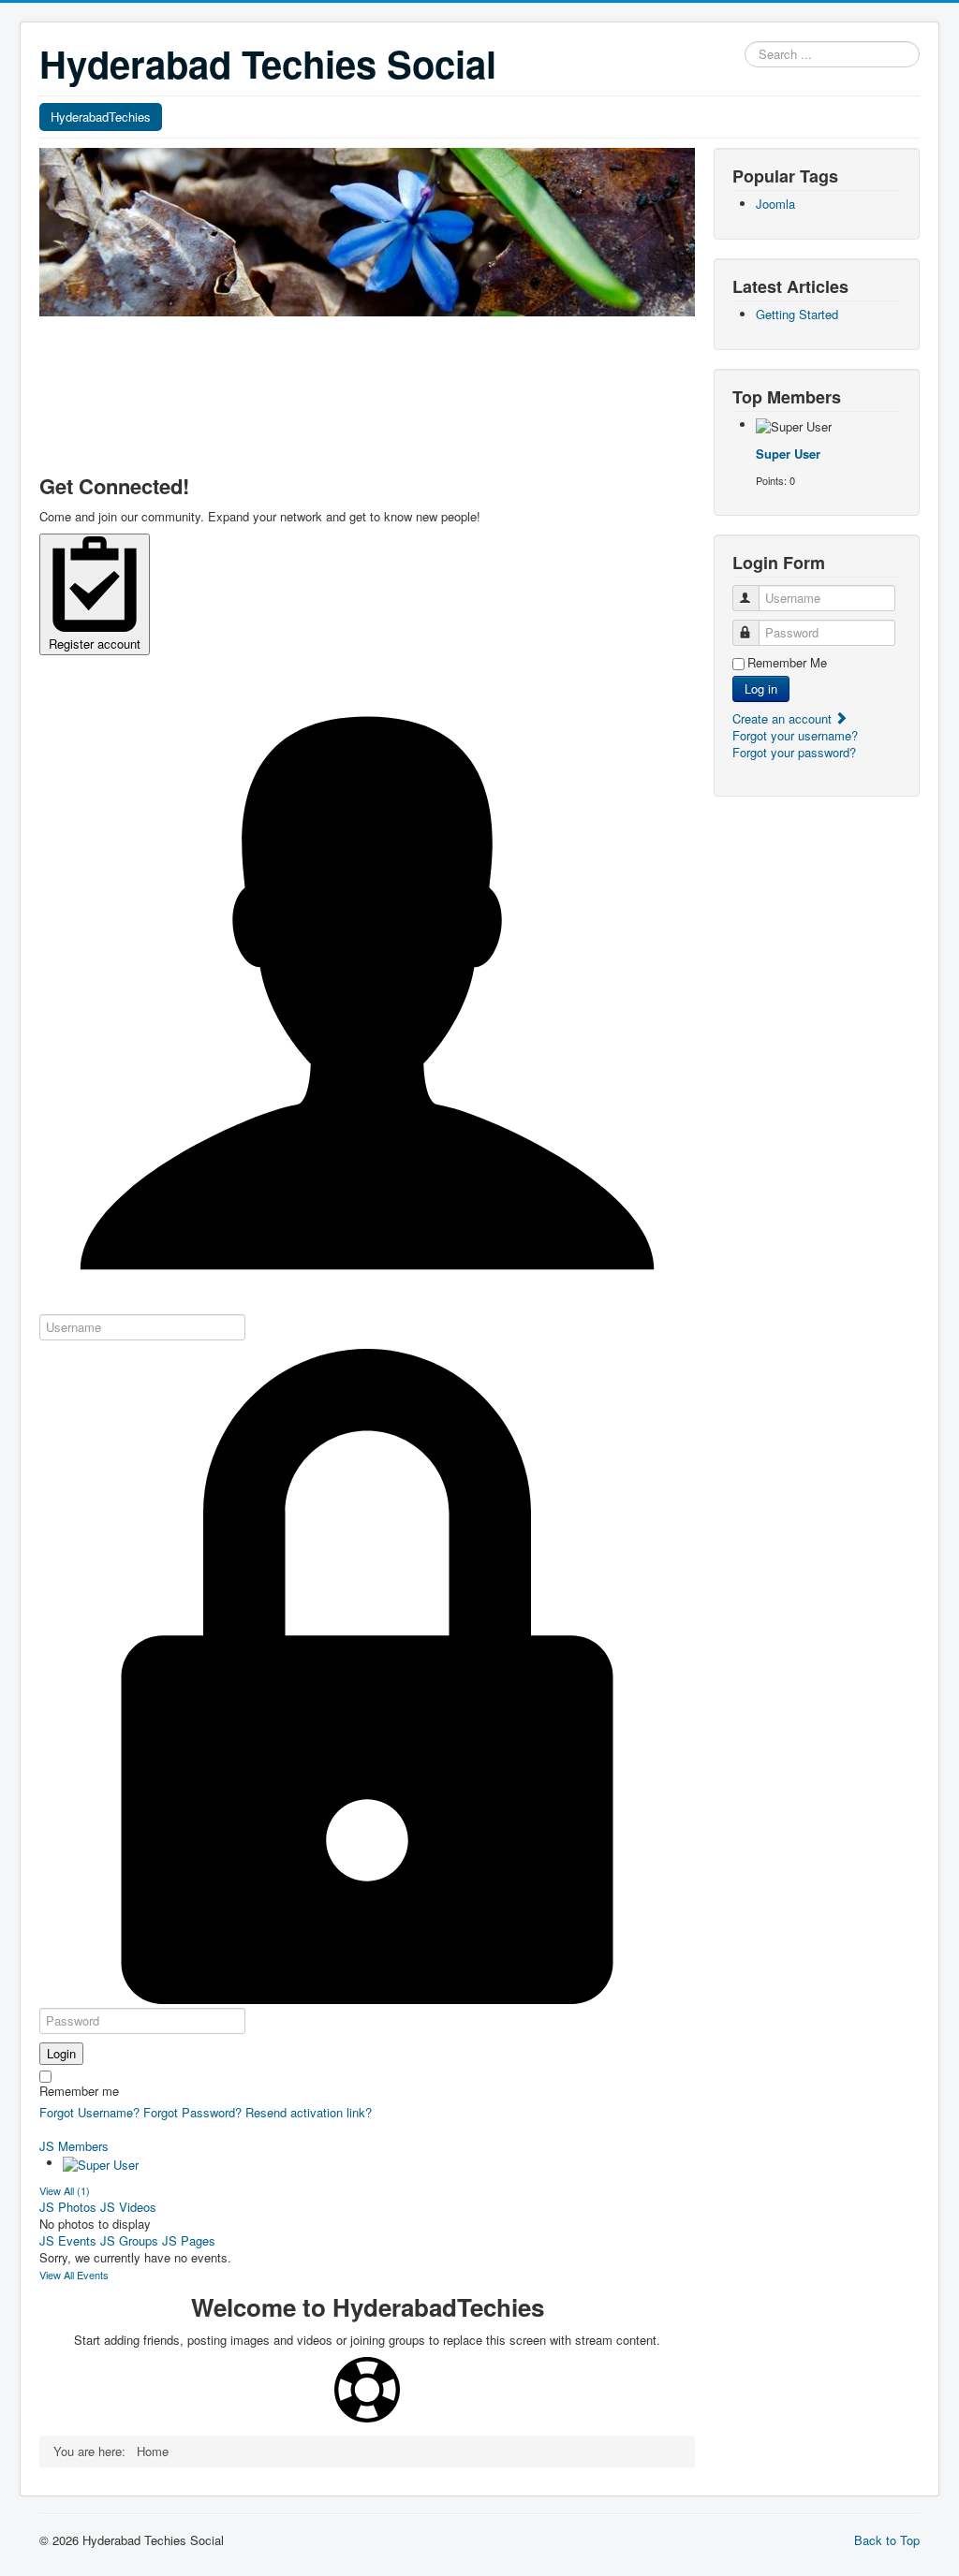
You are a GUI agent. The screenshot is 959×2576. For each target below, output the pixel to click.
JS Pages (189, 2240)
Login (61, 2053)
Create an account (784, 718)
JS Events (68, 2240)
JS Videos (128, 2207)
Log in (761, 688)
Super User (788, 454)
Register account (95, 644)
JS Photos (68, 2207)
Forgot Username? (89, 2112)
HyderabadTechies (101, 117)
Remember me (79, 2091)
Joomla (775, 204)
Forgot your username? (795, 735)
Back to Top (887, 2540)
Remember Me (787, 663)
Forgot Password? (192, 2112)
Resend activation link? (309, 2112)
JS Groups (129, 2240)
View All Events (74, 2275)
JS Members (74, 2146)
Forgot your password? (794, 752)
